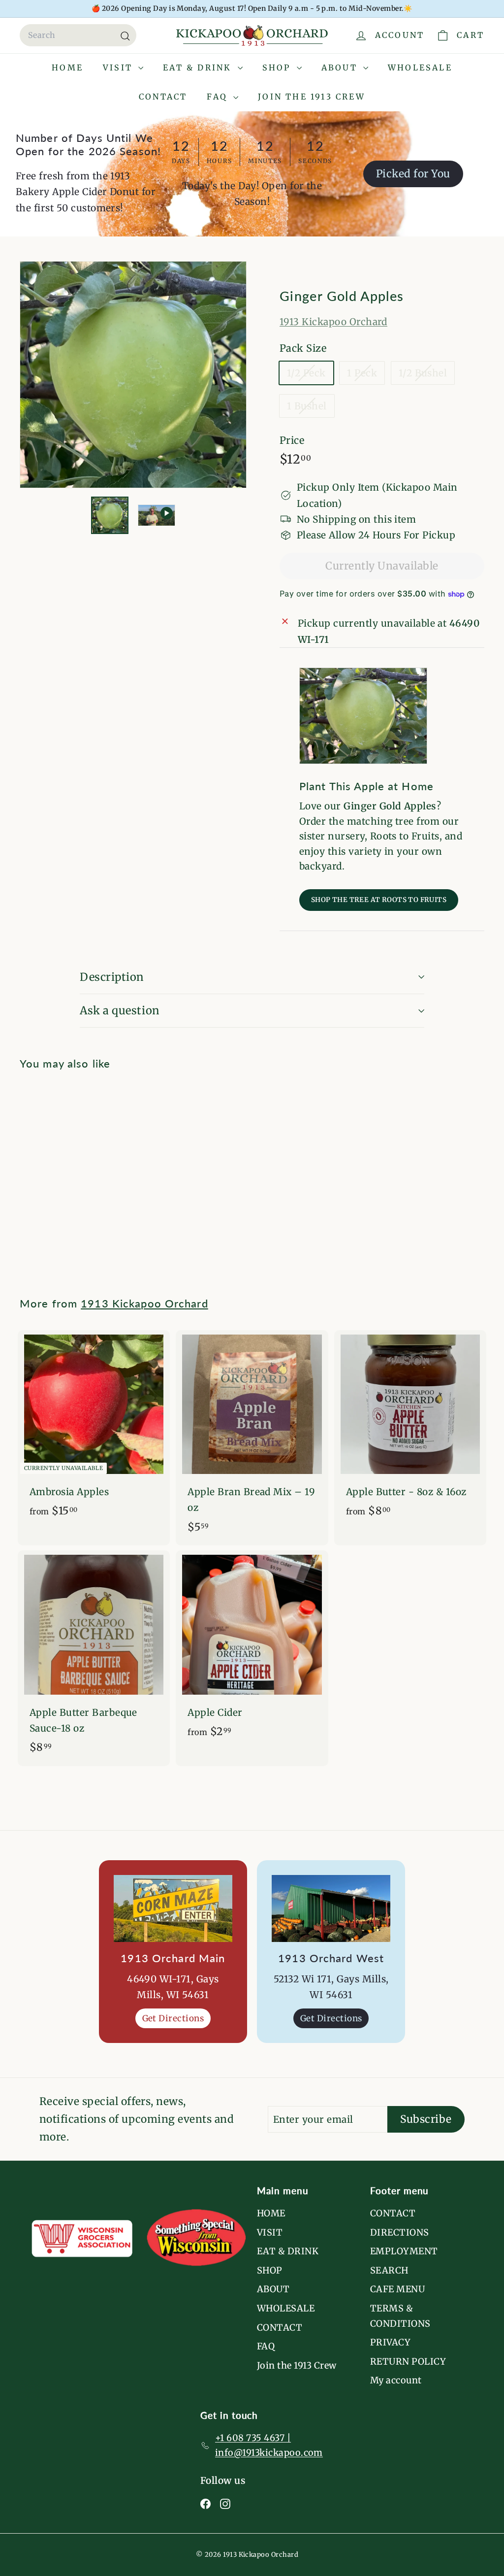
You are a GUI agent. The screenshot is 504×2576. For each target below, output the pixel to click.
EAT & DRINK (199, 67)
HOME (67, 67)
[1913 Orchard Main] (173, 1908)
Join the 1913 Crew (312, 97)
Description (112, 977)
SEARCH (389, 2270)
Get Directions (173, 2018)
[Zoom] (133, 375)
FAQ (219, 97)
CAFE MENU (397, 2289)
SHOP (278, 67)
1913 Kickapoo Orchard (333, 322)
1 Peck (366, 375)
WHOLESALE (420, 67)
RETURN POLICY (408, 2361)
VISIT (119, 67)
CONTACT (163, 97)
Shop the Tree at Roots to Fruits (379, 900)
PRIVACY (390, 2342)
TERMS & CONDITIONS (400, 2316)
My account (396, 2380)
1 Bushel (311, 408)
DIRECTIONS (400, 2232)
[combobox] (78, 35)
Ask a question (120, 1010)
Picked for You (413, 174)
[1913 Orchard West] (331, 1908)
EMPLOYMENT (404, 2251)
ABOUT (341, 67)
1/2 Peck (310, 375)
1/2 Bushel (427, 375)
